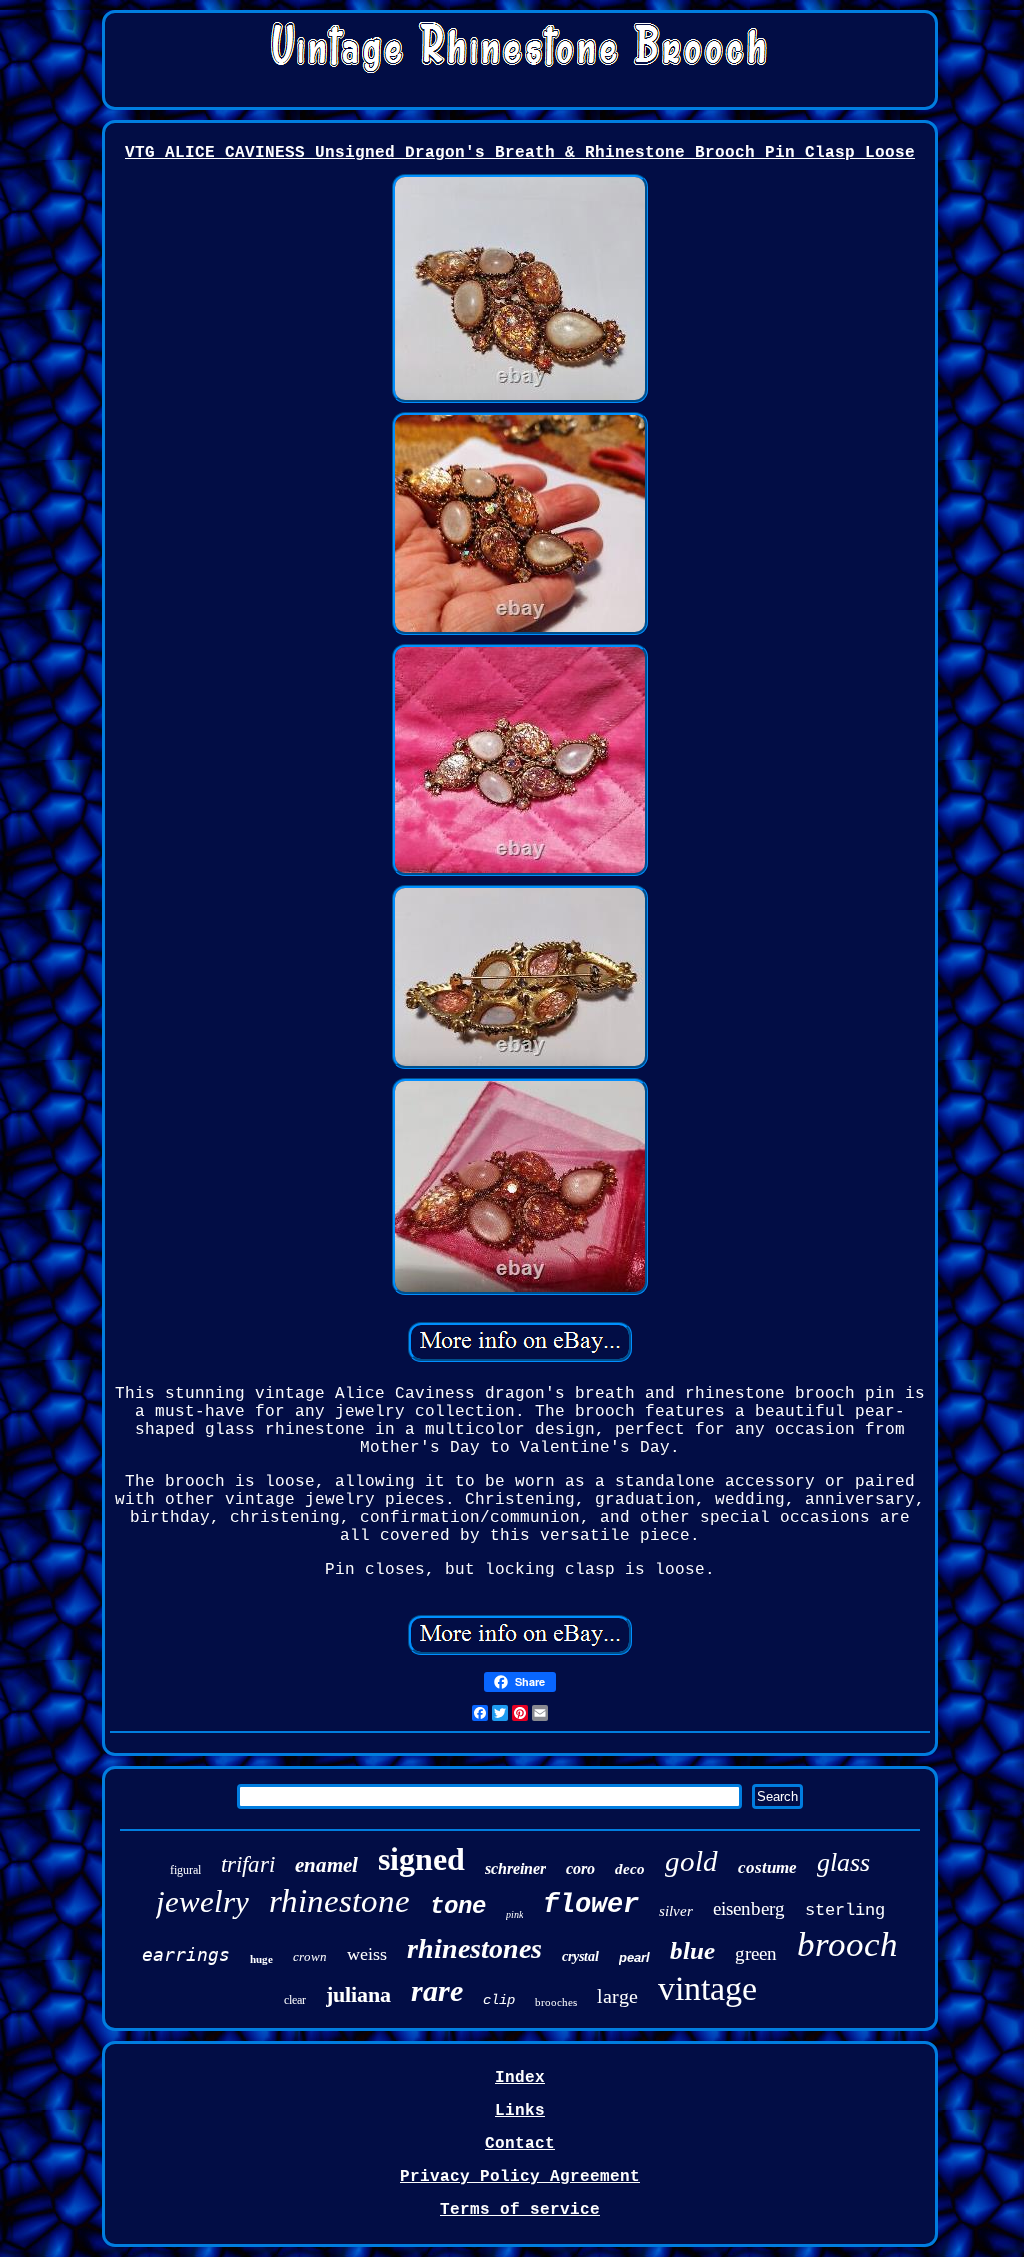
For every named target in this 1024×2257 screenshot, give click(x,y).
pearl (634, 1957)
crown (310, 1956)
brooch (847, 1944)
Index (520, 2078)
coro (580, 1868)
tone (458, 1906)
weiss (367, 1954)
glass (843, 1862)
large (617, 1996)
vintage (707, 1988)
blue (692, 1950)
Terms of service (520, 2210)
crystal (580, 1956)
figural (185, 1870)
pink (514, 1914)
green (756, 1953)
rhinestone (339, 1901)
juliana (358, 1994)
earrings (186, 1954)
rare (437, 1990)
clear (295, 2000)
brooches (556, 2002)
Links (520, 2111)
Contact (520, 2144)
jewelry (202, 1901)
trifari (248, 1864)
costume (767, 1867)
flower (591, 1905)
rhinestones (474, 1948)
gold (691, 1861)
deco (630, 1869)
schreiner (515, 1868)
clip (499, 2000)
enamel (326, 1865)
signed (421, 1859)
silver (676, 1911)
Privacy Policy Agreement (520, 2177)
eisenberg (749, 1908)
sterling (845, 1910)
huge (261, 1959)
